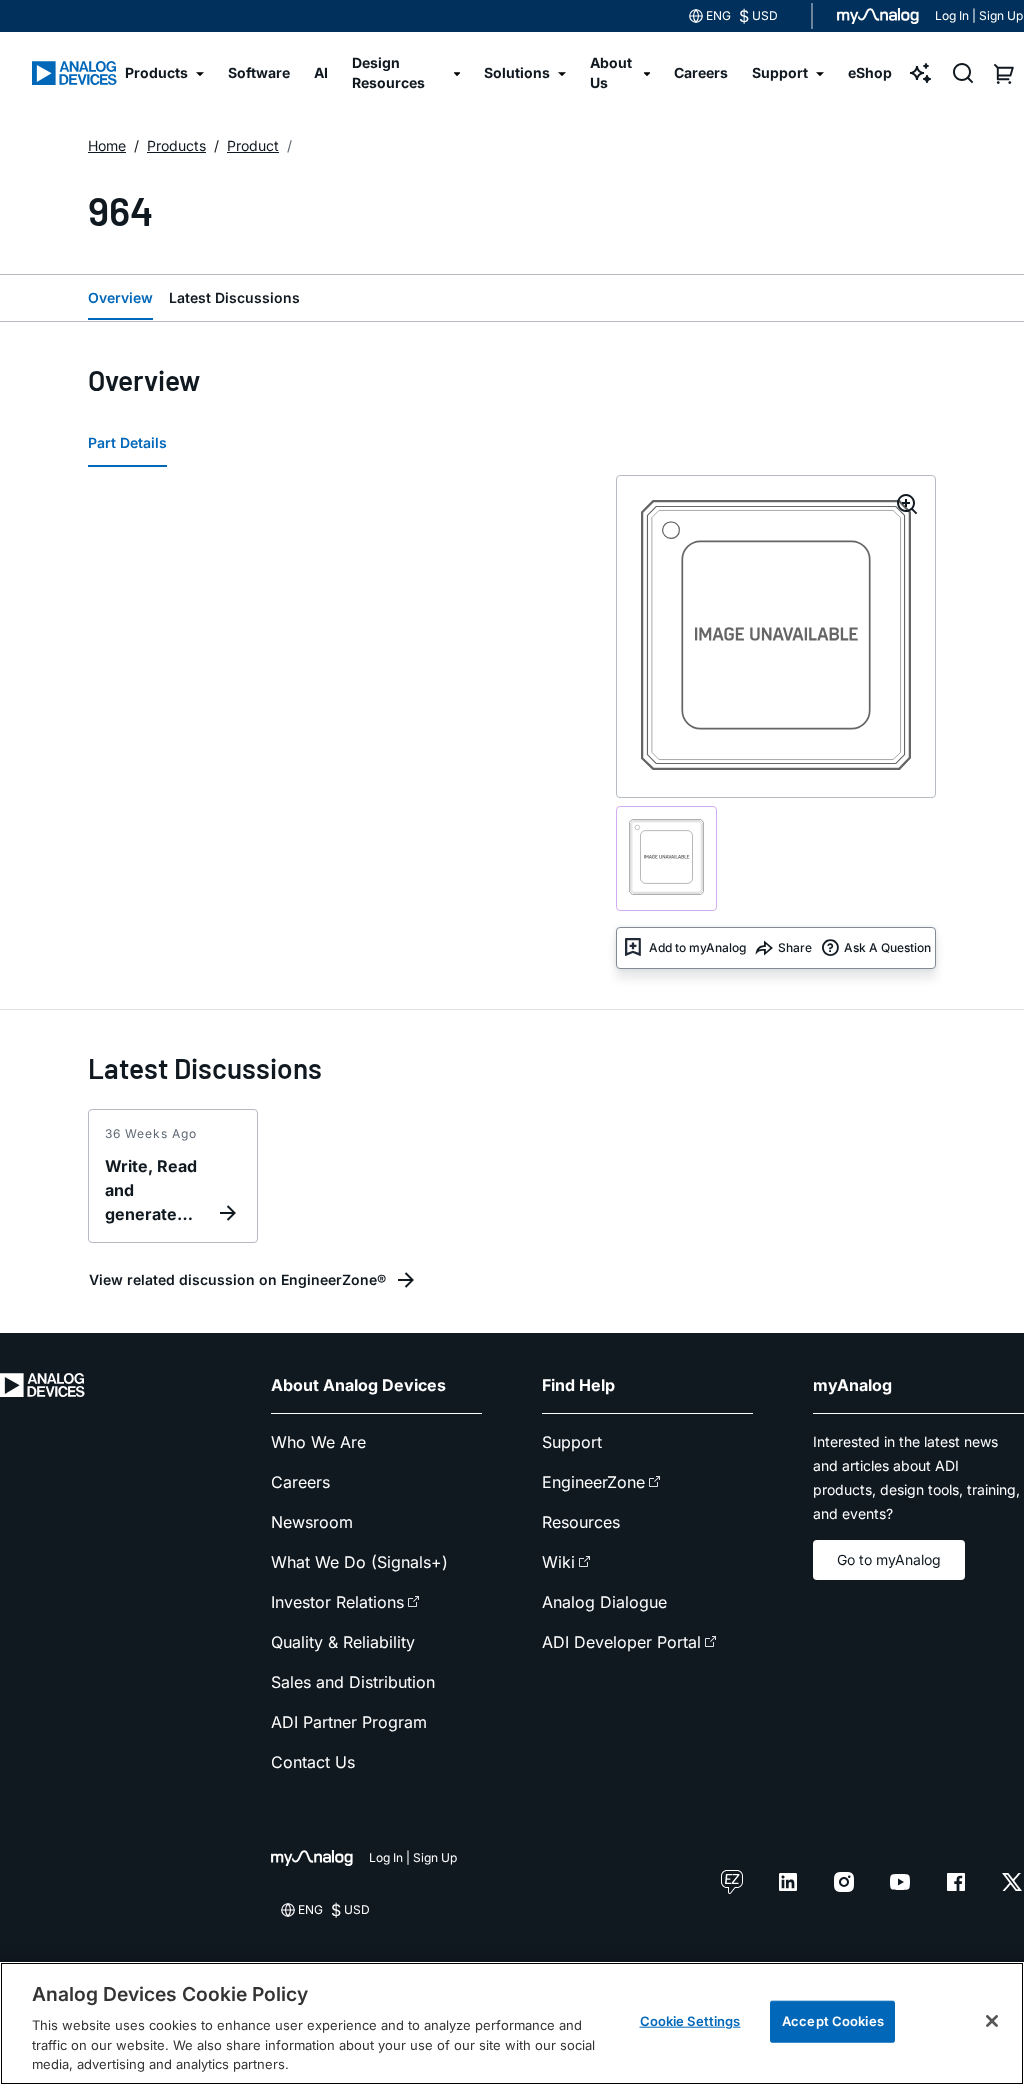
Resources (581, 1522)
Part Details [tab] (127, 442)
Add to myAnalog (697, 947)
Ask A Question (887, 947)
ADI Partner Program (349, 1722)
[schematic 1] (666, 858)
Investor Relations (337, 1602)
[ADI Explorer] (921, 73)
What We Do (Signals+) (359, 1562)
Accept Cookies (833, 2021)
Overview (120, 297)
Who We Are (318, 1442)
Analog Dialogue (604, 1602)
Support (572, 1442)
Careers (300, 1482)
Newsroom (312, 1522)
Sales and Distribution (353, 1682)
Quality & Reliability (343, 1642)
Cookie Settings (690, 2021)
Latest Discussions (234, 297)
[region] (512, 2024)
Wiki (558, 1562)
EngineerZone (593, 1482)
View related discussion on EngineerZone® (237, 1279)
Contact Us (313, 1762)
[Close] (992, 2021)
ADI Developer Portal (621, 1642)
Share (795, 947)
